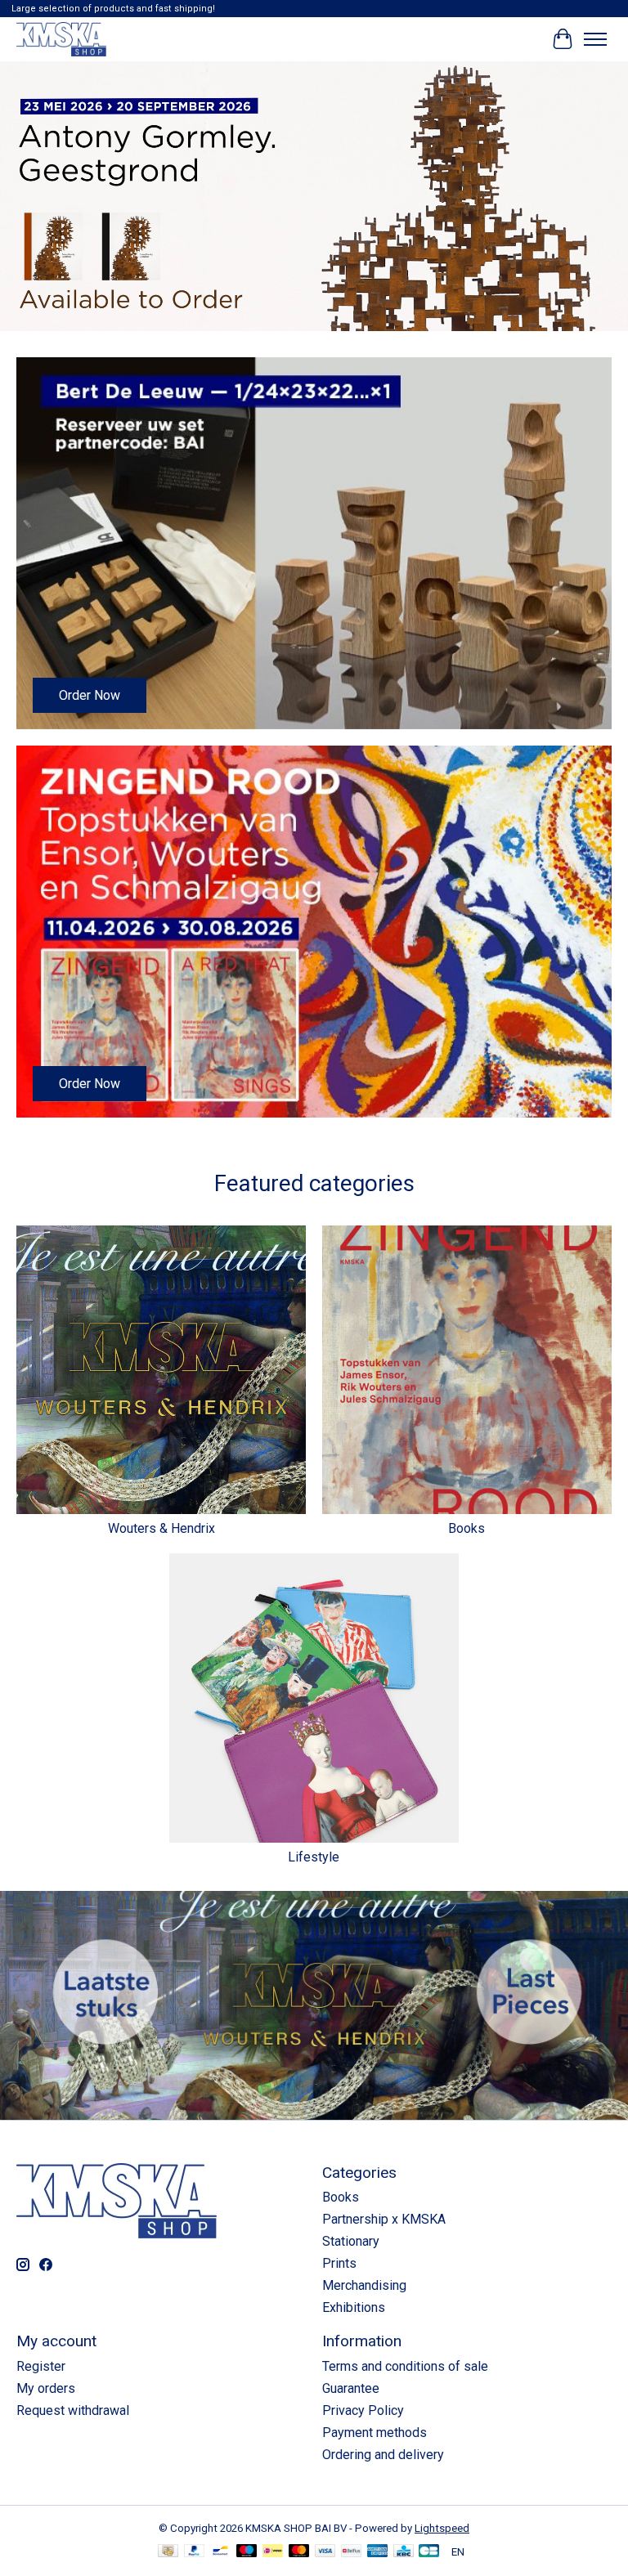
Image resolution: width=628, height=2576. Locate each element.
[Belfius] (351, 2552)
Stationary (351, 2241)
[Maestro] (247, 2552)
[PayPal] (195, 2552)
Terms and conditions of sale (405, 2366)
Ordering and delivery (383, 2455)
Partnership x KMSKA (384, 2219)
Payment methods (375, 2433)
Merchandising (364, 2285)
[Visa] (325, 2552)
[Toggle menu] (595, 39)
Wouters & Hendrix (161, 1528)
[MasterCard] (299, 2552)
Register (41, 2366)
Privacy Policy (363, 2410)
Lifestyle (314, 1857)
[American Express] (378, 2552)
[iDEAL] (273, 2552)
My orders (46, 2388)
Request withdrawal (73, 2410)
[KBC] (404, 2552)
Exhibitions (354, 2307)
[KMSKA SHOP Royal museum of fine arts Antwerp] (61, 39)
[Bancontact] (220, 2552)
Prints (339, 2263)
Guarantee (351, 2388)
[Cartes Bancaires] (429, 2552)
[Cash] (168, 2552)
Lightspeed (442, 2528)
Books (467, 1528)
